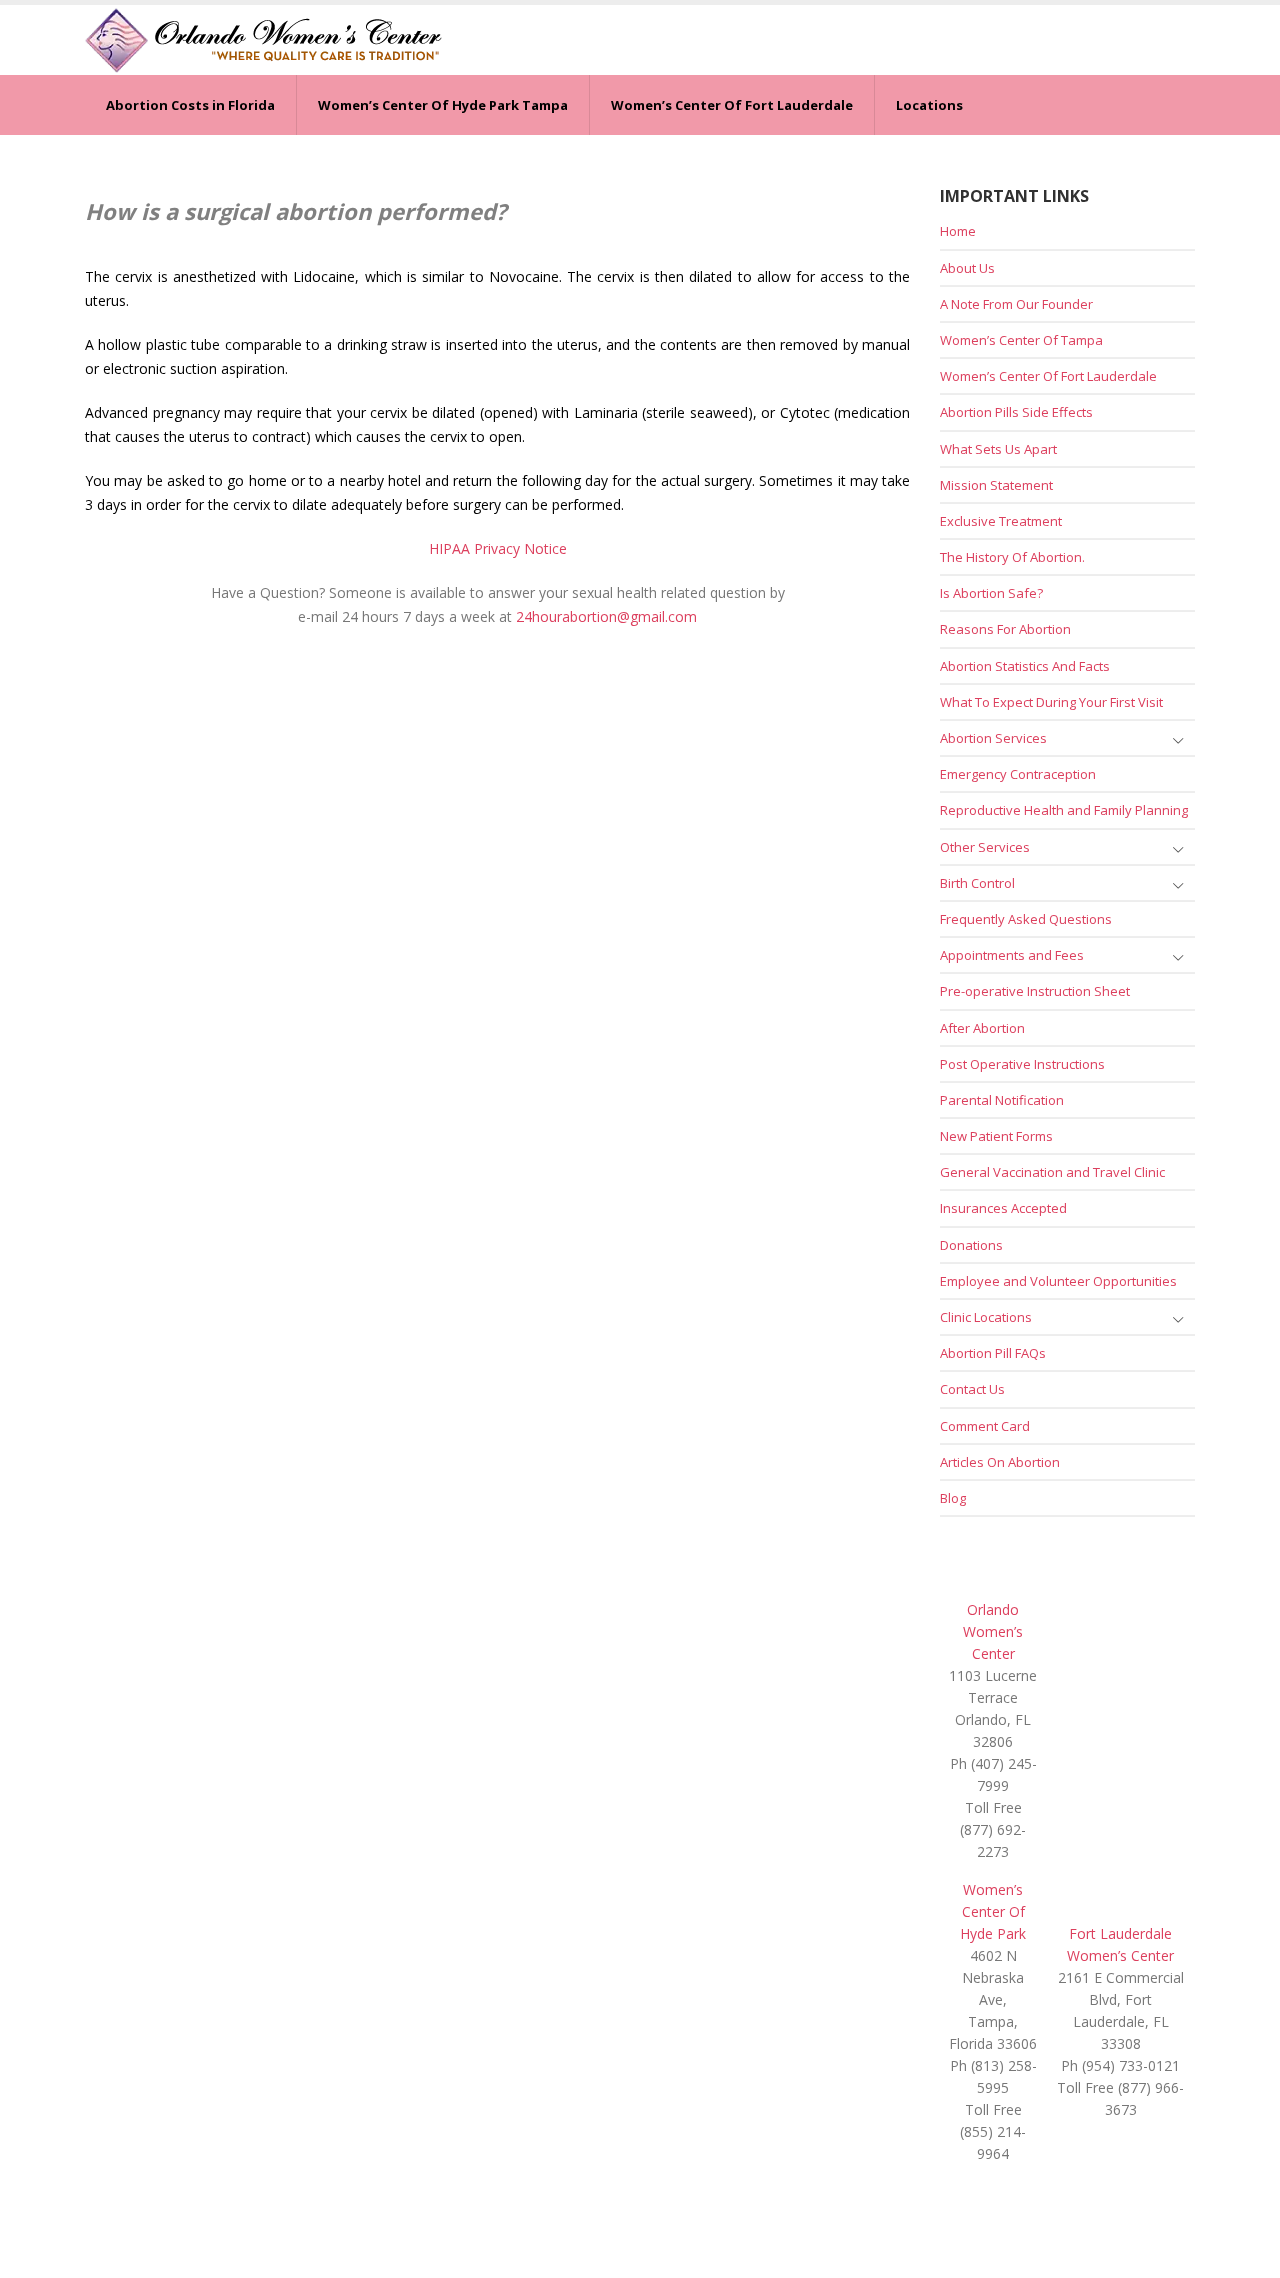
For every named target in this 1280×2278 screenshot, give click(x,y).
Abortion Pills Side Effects (1016, 412)
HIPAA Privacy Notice (498, 548)
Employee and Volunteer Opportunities (1058, 1281)
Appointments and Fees (1012, 955)
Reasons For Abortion (1005, 629)
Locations (929, 105)
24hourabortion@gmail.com (606, 616)
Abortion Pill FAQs (993, 1353)
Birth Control (977, 883)
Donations (971, 1245)
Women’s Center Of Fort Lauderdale (732, 105)
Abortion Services (993, 738)
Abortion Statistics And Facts (1025, 666)
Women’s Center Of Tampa (1021, 340)
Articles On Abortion (1000, 1462)
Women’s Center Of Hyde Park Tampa (443, 105)
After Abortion (982, 1028)
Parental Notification (1002, 1100)
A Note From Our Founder (1016, 304)
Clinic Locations (986, 1317)
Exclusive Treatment (1001, 521)
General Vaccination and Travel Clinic (1052, 1172)
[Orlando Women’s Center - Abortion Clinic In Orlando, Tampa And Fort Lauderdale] (263, 40)
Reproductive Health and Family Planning (1064, 810)
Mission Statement (996, 485)
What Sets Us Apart (998, 449)
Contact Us (972, 1389)
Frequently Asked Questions (1026, 919)
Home (958, 231)
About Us (967, 268)
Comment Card (985, 1426)
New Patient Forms (996, 1136)
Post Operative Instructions (1022, 1064)
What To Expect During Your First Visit (1051, 702)
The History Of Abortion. (1012, 557)
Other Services (985, 847)
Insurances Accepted (1003, 1208)
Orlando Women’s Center (993, 1631)
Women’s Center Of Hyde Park (993, 1911)
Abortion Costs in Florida (190, 105)
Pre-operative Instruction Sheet (1035, 991)
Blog (953, 1498)
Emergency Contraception (1018, 774)
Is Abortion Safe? (991, 593)
